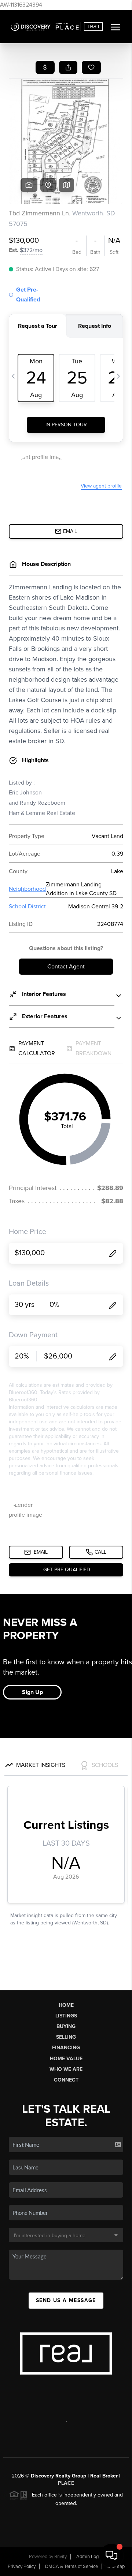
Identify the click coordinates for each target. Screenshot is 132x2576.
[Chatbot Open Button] (111, 2555)
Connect (66, 2080)
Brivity (60, 2557)
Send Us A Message (66, 2300)
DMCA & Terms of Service (71, 2566)
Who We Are (66, 2069)
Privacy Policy (22, 2566)
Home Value (66, 2059)
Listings (66, 2016)
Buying (66, 2026)
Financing (66, 2048)
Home (66, 2005)
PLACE (66, 2483)
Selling (66, 2037)
